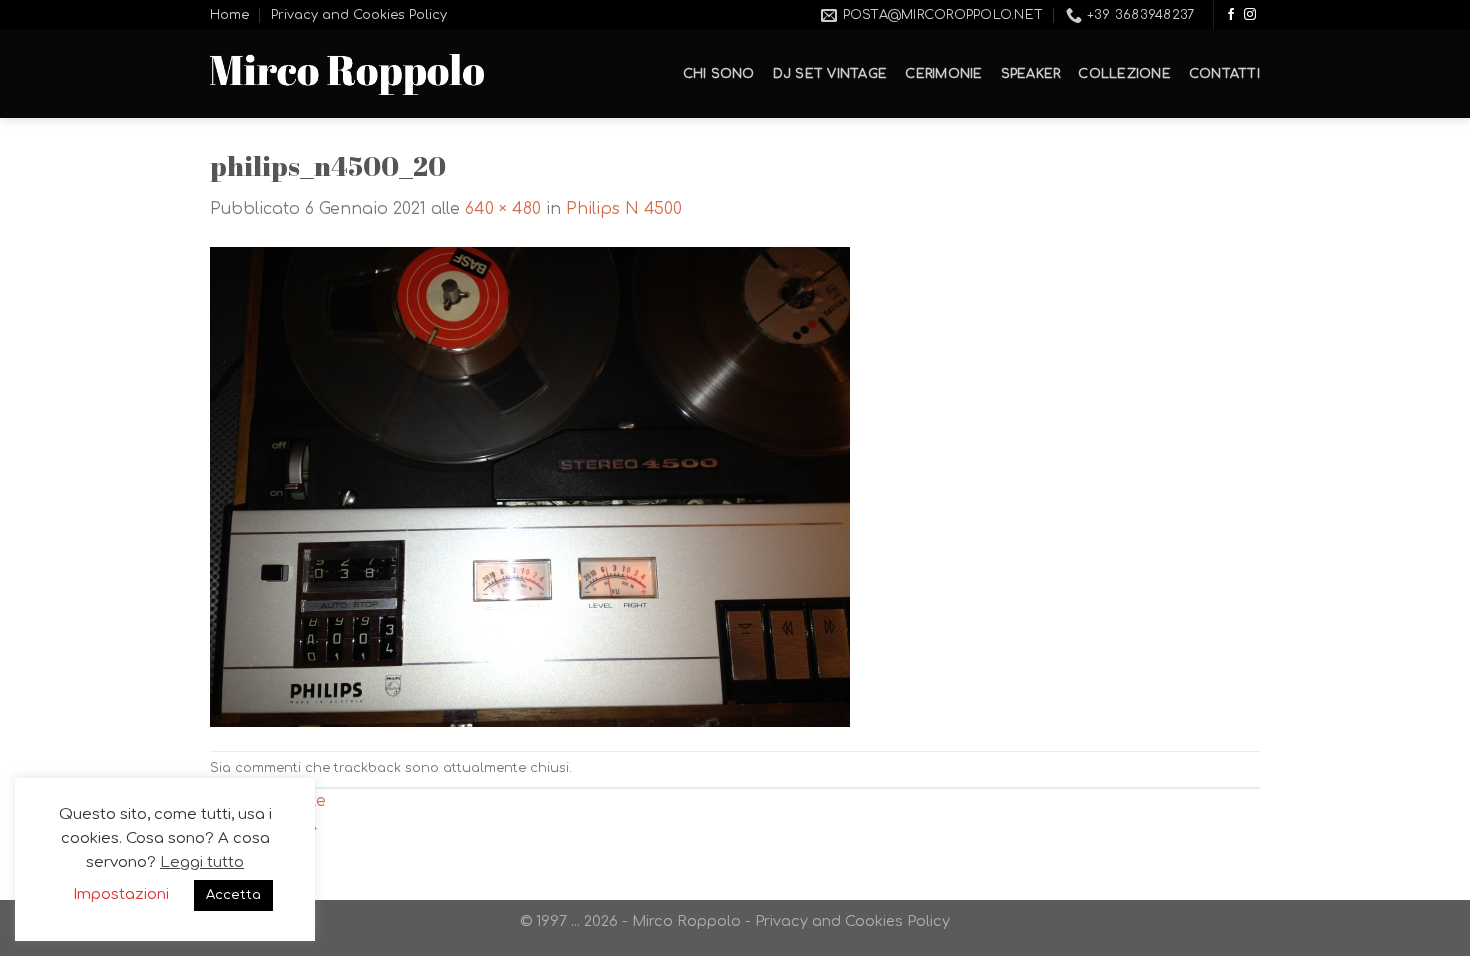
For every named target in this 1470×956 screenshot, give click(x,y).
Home (229, 15)
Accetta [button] (233, 895)
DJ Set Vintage (830, 74)
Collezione (1124, 74)
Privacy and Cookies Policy (359, 15)
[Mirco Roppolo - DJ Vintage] (347, 74)
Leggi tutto (202, 862)
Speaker (1031, 74)
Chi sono (719, 74)
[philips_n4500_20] (530, 486)
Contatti (1224, 74)
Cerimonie (943, 74)
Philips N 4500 (624, 209)
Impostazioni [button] (121, 894)
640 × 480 (503, 209)
